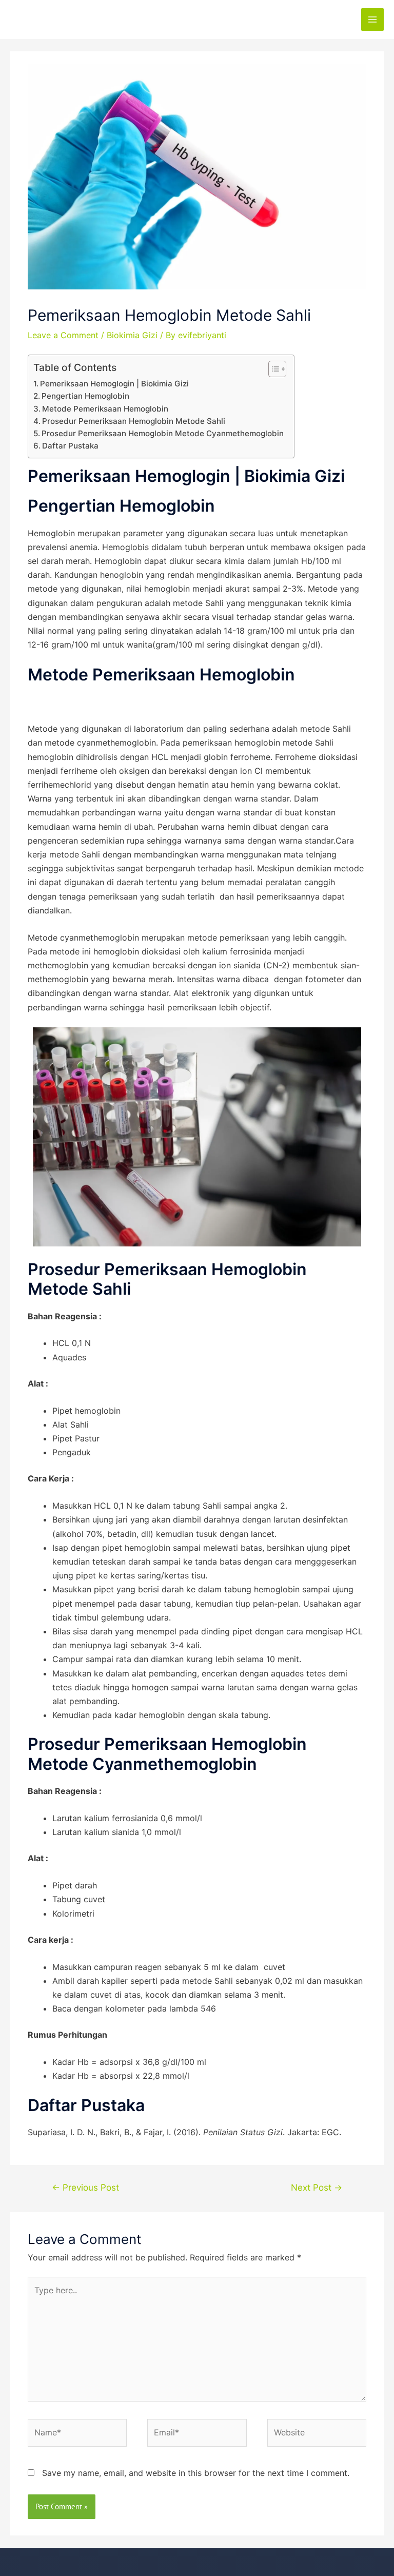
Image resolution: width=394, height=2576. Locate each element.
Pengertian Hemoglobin (85, 396)
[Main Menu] (372, 19)
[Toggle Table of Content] (272, 369)
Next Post (317, 2187)
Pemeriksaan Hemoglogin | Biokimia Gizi (114, 384)
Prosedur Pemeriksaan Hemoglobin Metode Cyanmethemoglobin (163, 433)
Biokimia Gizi (132, 335)
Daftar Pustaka (70, 446)
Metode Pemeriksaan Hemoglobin (105, 409)
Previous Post (85, 2187)
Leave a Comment (63, 335)
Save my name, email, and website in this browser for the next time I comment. (196, 2473)
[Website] (317, 2434)
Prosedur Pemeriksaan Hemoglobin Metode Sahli (134, 421)
